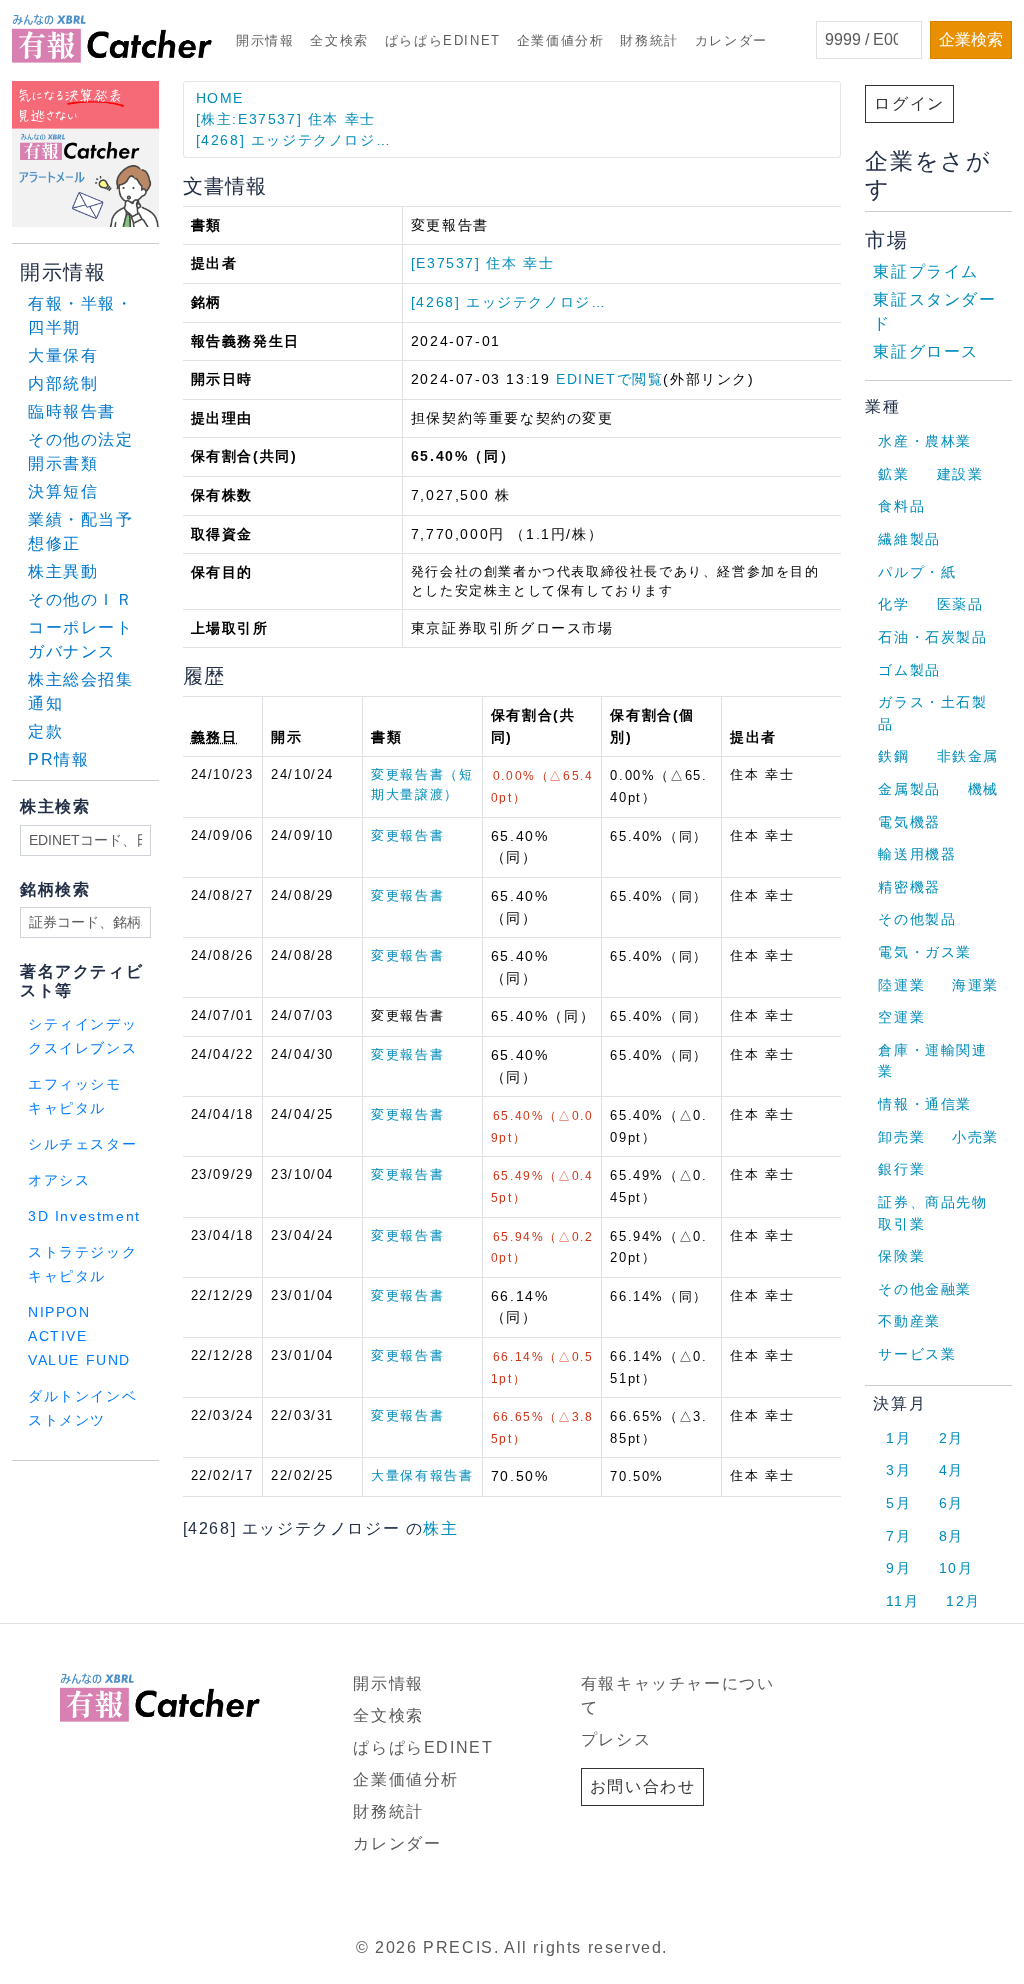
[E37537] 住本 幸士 (482, 263)
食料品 (901, 506)
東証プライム (926, 271)
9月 (898, 1568)
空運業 (901, 1017)
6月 (951, 1503)
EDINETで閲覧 (609, 379)
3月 (898, 1470)
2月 (951, 1438)
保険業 (901, 1256)
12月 (963, 1601)
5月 (898, 1503)
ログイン (909, 103)
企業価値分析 (561, 40)
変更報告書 (407, 835)
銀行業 (901, 1169)
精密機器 (909, 887)
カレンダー (731, 40)
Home (220, 98)
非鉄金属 (968, 756)
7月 (898, 1536)
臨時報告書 (72, 411)
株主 (440, 1528)
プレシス (616, 1739)
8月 (951, 1536)
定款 (45, 731)
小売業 (975, 1137)
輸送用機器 (917, 854)
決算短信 (63, 491)
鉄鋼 (893, 756)
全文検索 (339, 40)
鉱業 (893, 474)
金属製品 (909, 789)
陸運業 (901, 985)
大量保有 (63, 355)
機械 (983, 789)
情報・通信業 (925, 1104)
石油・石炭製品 (932, 637)
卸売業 (901, 1137)
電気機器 (909, 822)
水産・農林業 (925, 441)
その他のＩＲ (81, 599)
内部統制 (63, 383)
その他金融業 (925, 1289)
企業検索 (971, 39)
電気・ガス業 (925, 952)
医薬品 (960, 604)
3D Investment (84, 1216)
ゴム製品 (909, 670)
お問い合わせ (643, 1786)
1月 (898, 1438)
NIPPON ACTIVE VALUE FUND (79, 1336)
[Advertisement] (254, 1486)
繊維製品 (909, 539)
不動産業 (909, 1321)
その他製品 (917, 919)
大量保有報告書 (422, 1475)
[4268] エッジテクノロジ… (294, 140)
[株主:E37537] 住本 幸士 (286, 119)
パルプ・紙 (917, 572)
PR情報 (58, 759)
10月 (956, 1568)
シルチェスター (82, 1144)
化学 (893, 604)
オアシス (59, 1180)
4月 (951, 1470)
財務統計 (649, 40)
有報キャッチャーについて (678, 1695)
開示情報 (265, 40)
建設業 (960, 474)
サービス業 (917, 1354)
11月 (902, 1601)
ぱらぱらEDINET (443, 40)
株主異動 (63, 571)
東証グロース (926, 351)
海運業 (975, 985)
